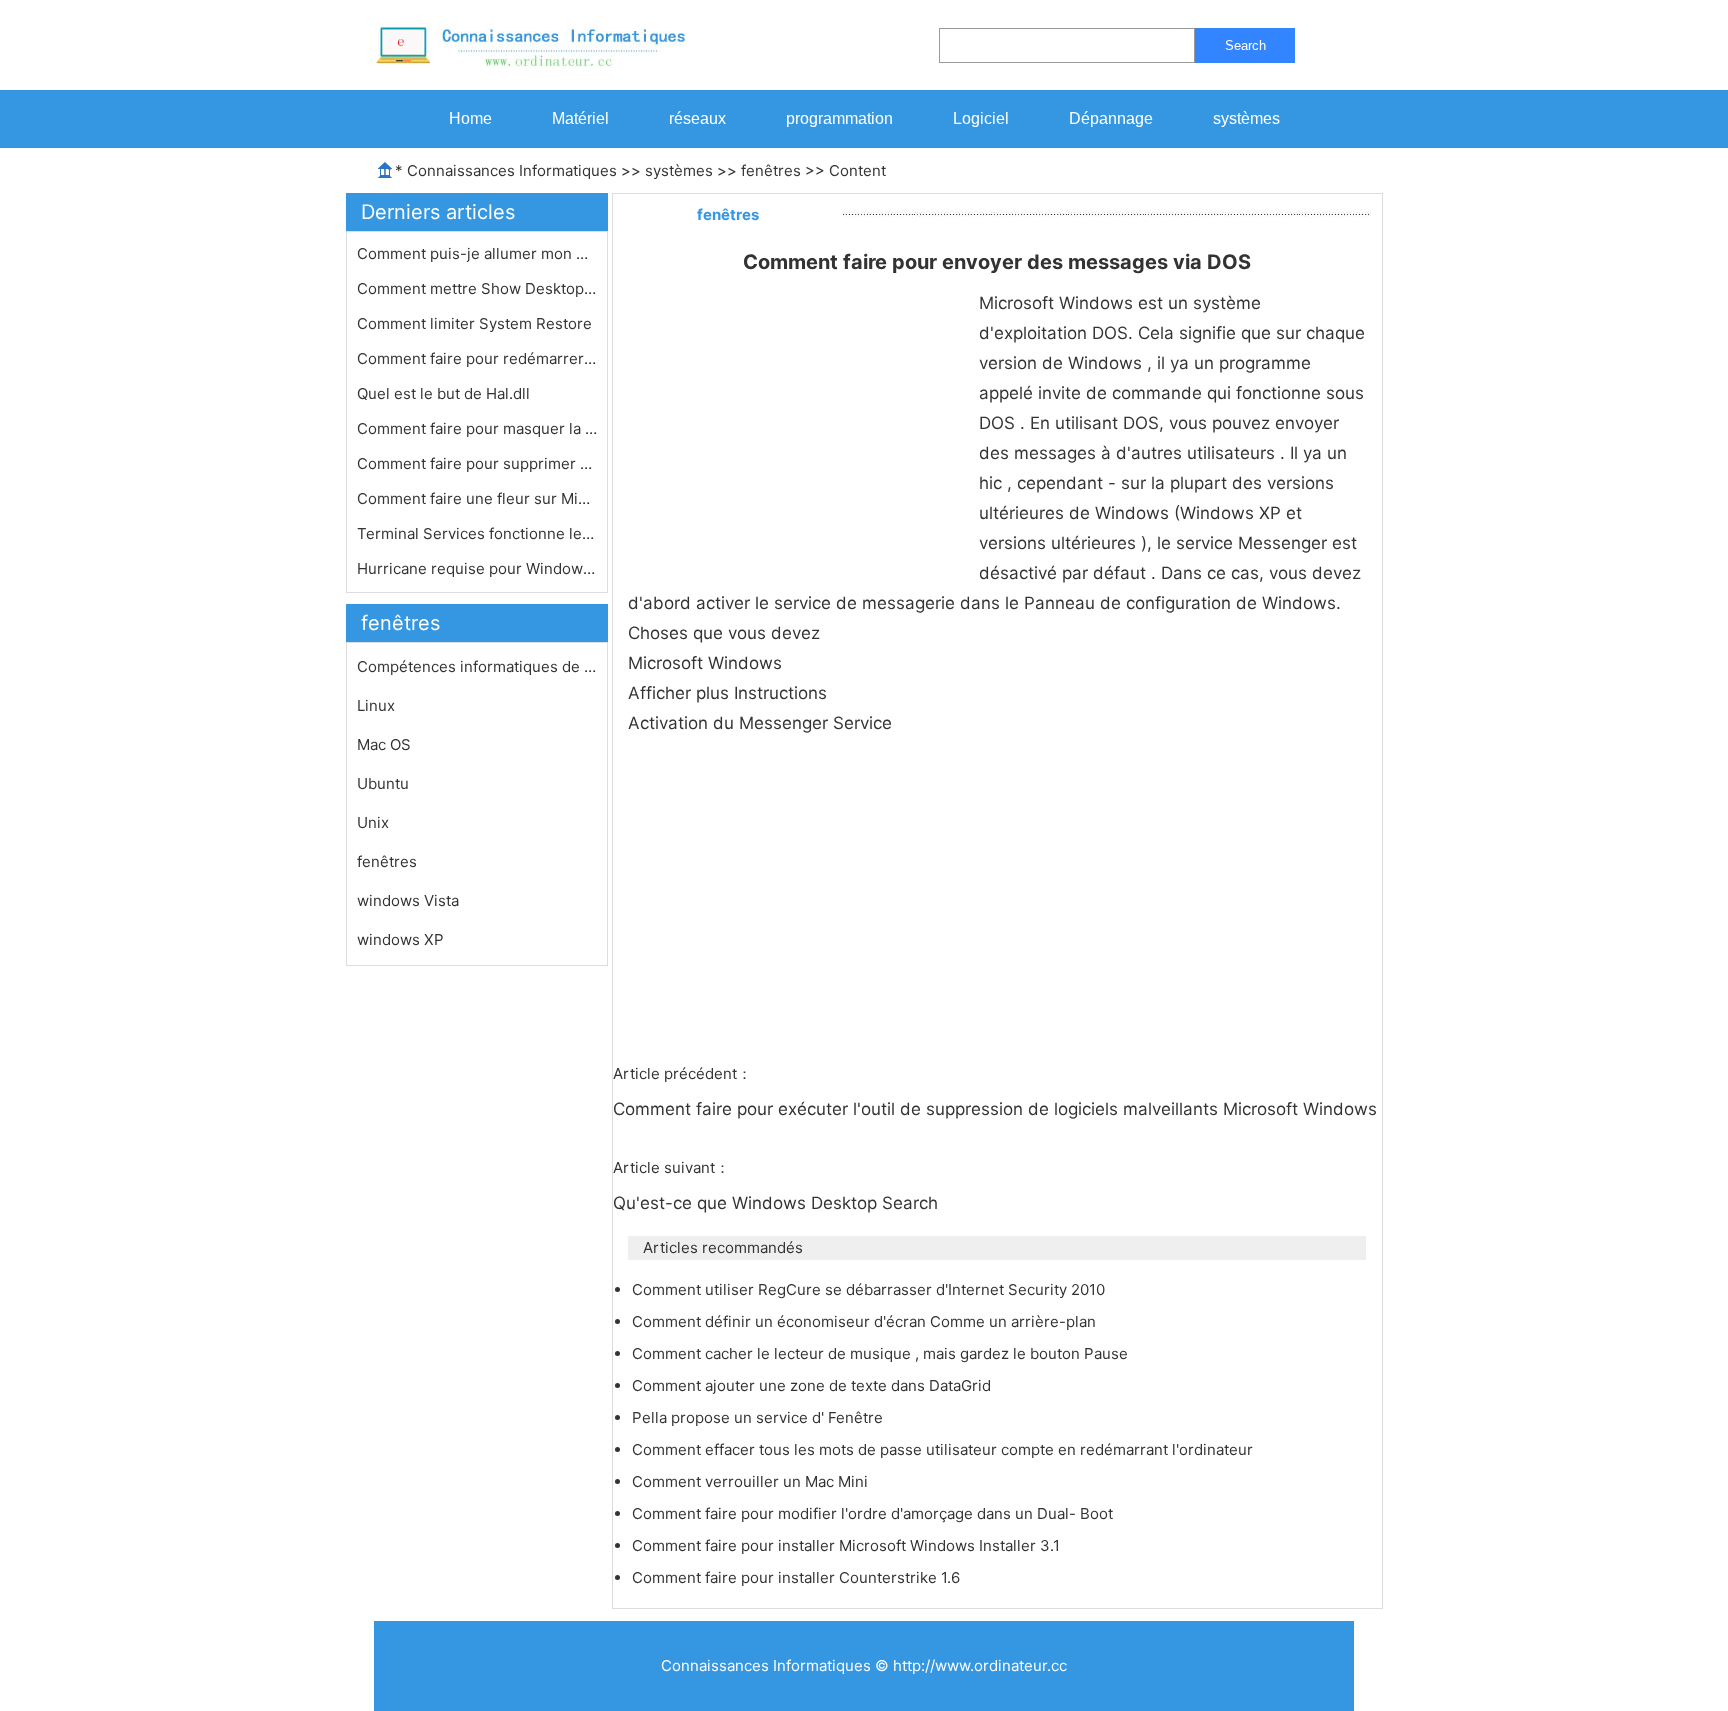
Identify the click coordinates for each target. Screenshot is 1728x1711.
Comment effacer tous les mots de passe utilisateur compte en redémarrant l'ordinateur (944, 1449)
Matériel (580, 118)
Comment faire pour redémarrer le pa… (477, 358)
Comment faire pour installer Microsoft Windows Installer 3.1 (848, 1545)
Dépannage (1111, 118)
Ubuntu (383, 783)
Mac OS (384, 744)
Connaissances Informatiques (512, 170)
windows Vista (408, 900)
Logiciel (981, 118)
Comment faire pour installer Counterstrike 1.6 (798, 1577)
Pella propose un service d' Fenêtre (759, 1417)
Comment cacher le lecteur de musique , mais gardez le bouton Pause (882, 1353)
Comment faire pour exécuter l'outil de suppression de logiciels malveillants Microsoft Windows (997, 1109)
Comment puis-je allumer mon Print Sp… (477, 253)
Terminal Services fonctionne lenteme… (477, 533)
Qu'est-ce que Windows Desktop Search (778, 1203)
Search (1245, 45)
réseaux (697, 118)
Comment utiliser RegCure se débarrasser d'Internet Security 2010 (870, 1289)
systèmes (1246, 118)
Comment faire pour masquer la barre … (477, 428)
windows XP (400, 939)
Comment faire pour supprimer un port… (477, 463)
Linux (376, 705)
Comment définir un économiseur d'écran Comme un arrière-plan (866, 1321)
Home (470, 118)
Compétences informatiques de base (477, 666)
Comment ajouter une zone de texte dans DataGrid (813, 1385)
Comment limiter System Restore (476, 323)
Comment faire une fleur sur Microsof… (477, 498)
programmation (839, 118)
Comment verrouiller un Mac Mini (752, 1481)
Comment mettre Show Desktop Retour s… (477, 288)
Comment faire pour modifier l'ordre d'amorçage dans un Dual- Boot (874, 1513)
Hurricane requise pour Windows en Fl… (477, 568)
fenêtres (771, 170)
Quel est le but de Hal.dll (445, 393)
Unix (373, 822)
